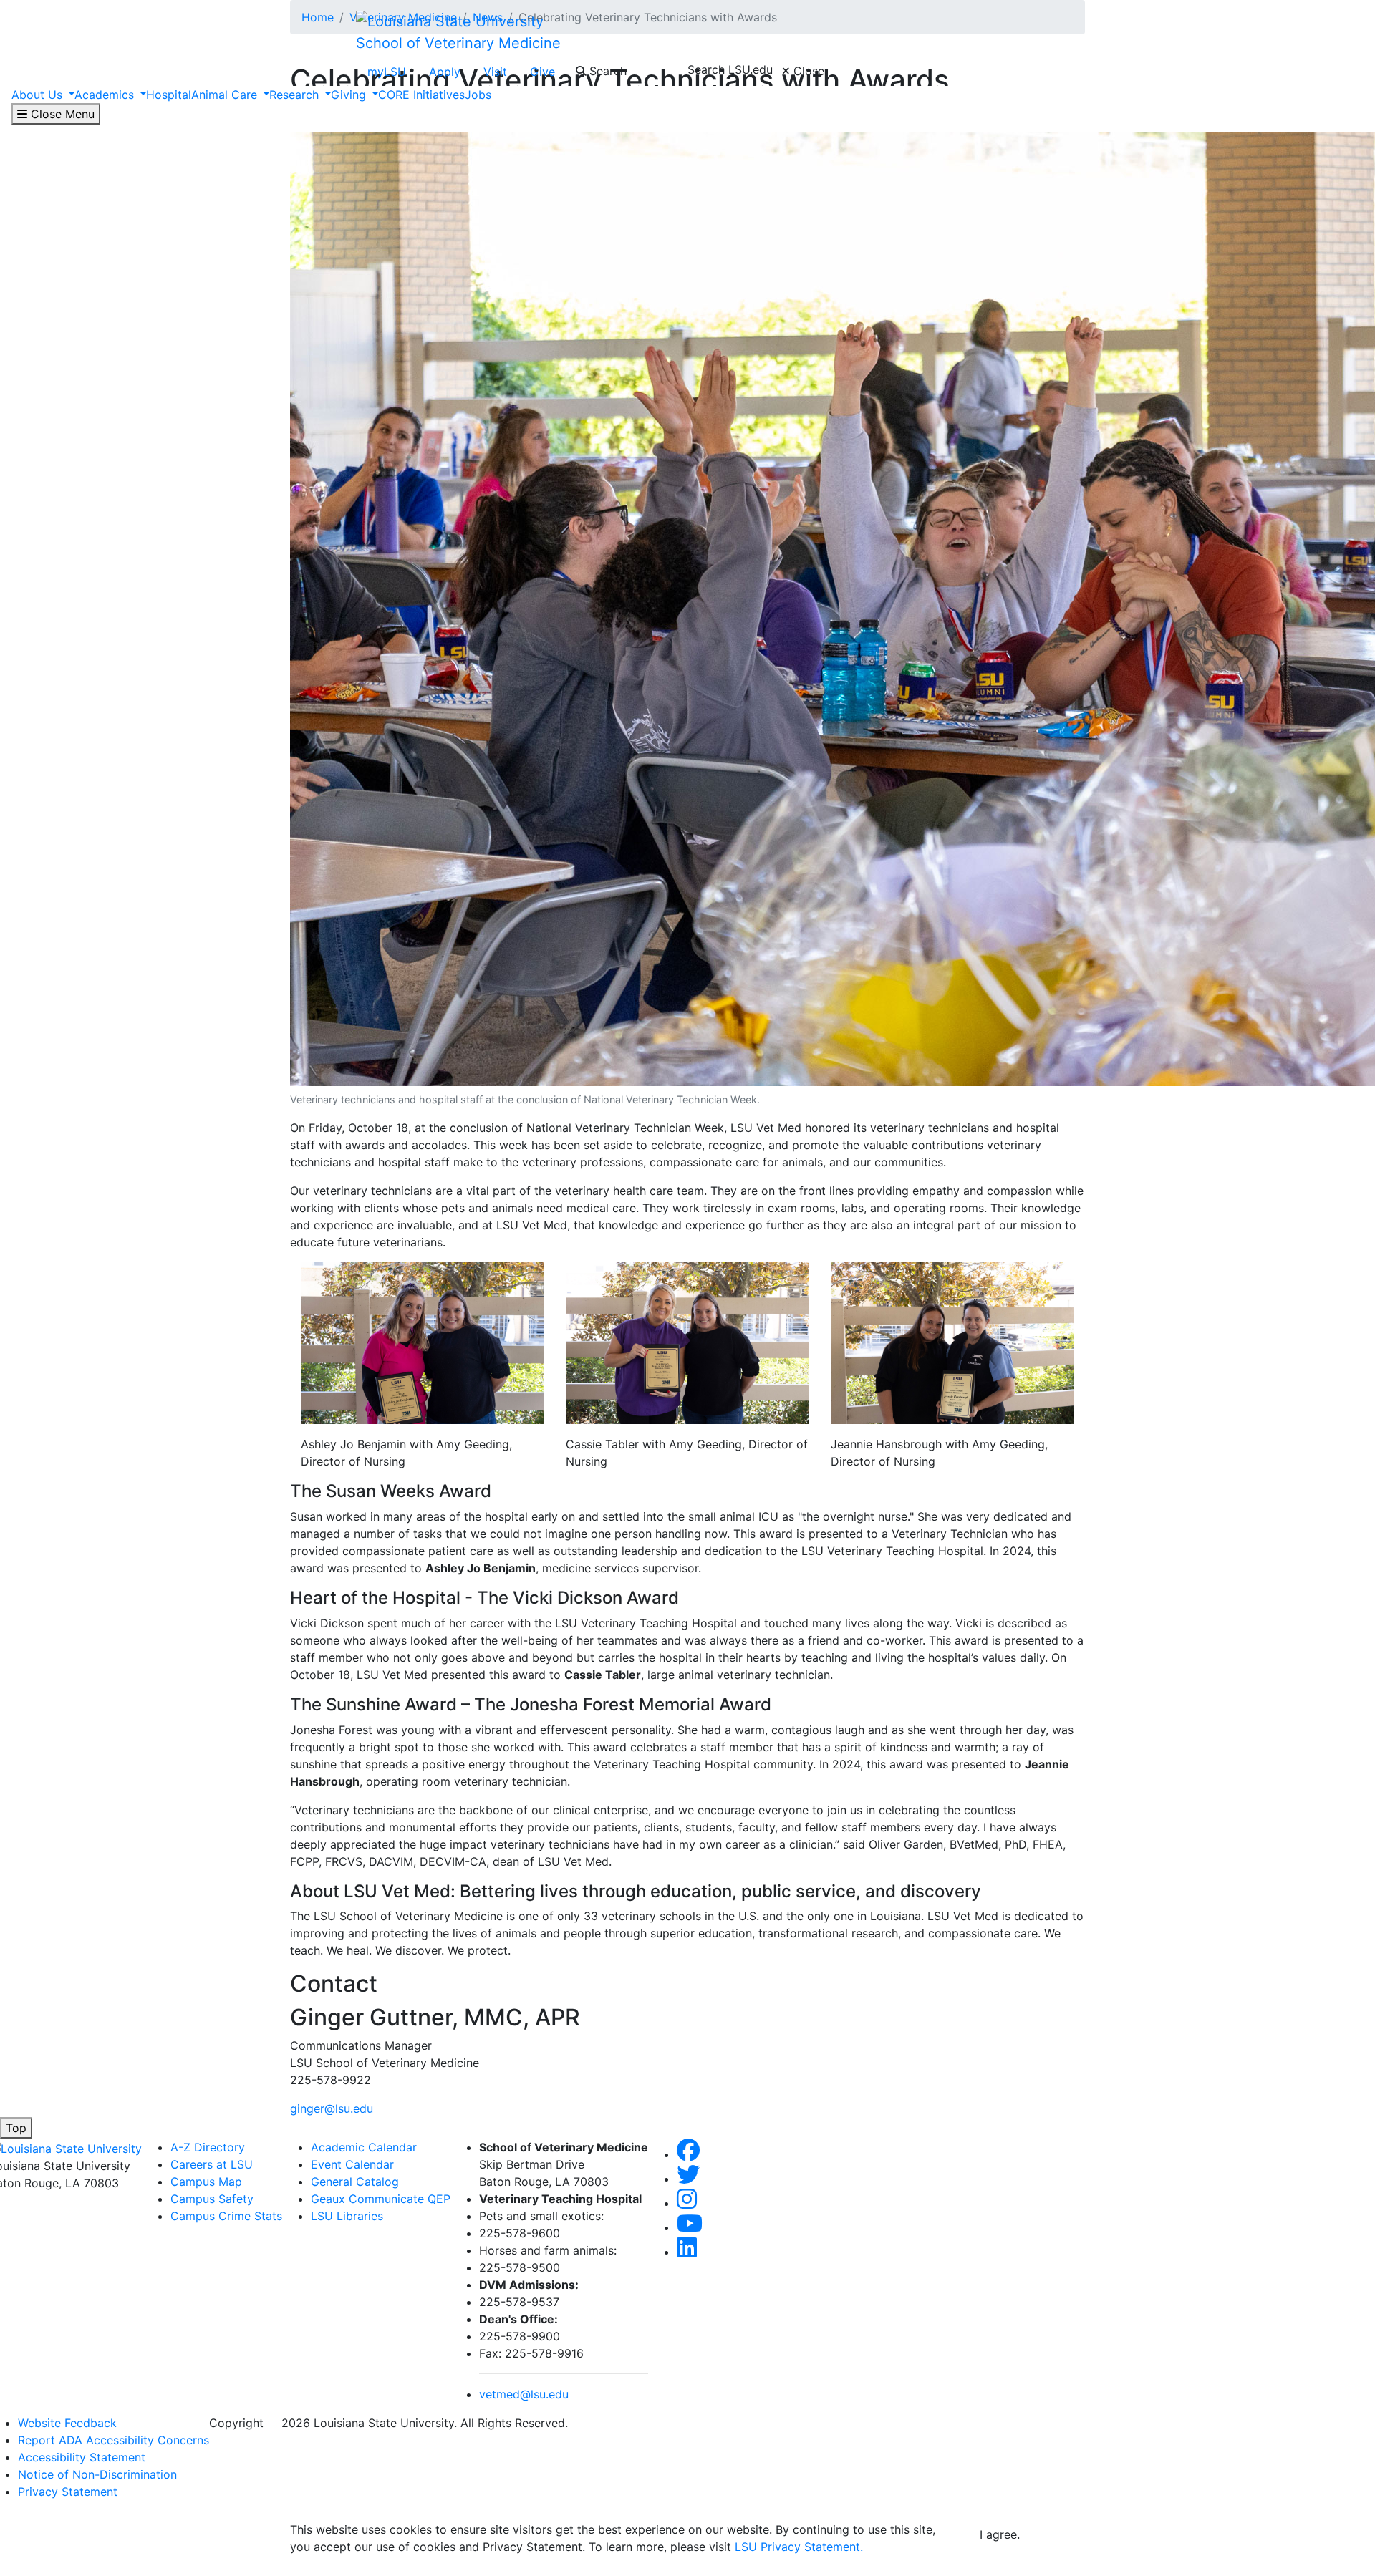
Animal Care (226, 95)
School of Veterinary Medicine (458, 43)
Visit (495, 72)
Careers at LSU (212, 2164)
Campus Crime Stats (226, 2216)
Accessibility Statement (82, 2457)
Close (807, 71)
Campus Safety (212, 2199)
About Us (39, 95)
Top (16, 2128)
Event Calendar (352, 2164)
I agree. (1000, 2534)
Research (296, 95)
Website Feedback (67, 2423)
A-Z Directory (208, 2147)
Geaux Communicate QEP (381, 2199)
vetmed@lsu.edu (524, 2394)
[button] (688, 2154)
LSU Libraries (347, 2216)
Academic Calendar (364, 2147)
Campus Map (206, 2182)
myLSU (387, 72)
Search (606, 71)
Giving (350, 95)
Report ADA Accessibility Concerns (114, 2440)
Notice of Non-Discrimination (97, 2474)
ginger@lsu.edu (332, 2108)
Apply (445, 72)
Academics (106, 95)
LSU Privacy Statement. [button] (799, 2547)
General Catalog (355, 2182)
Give (542, 72)
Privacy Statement (68, 2492)
